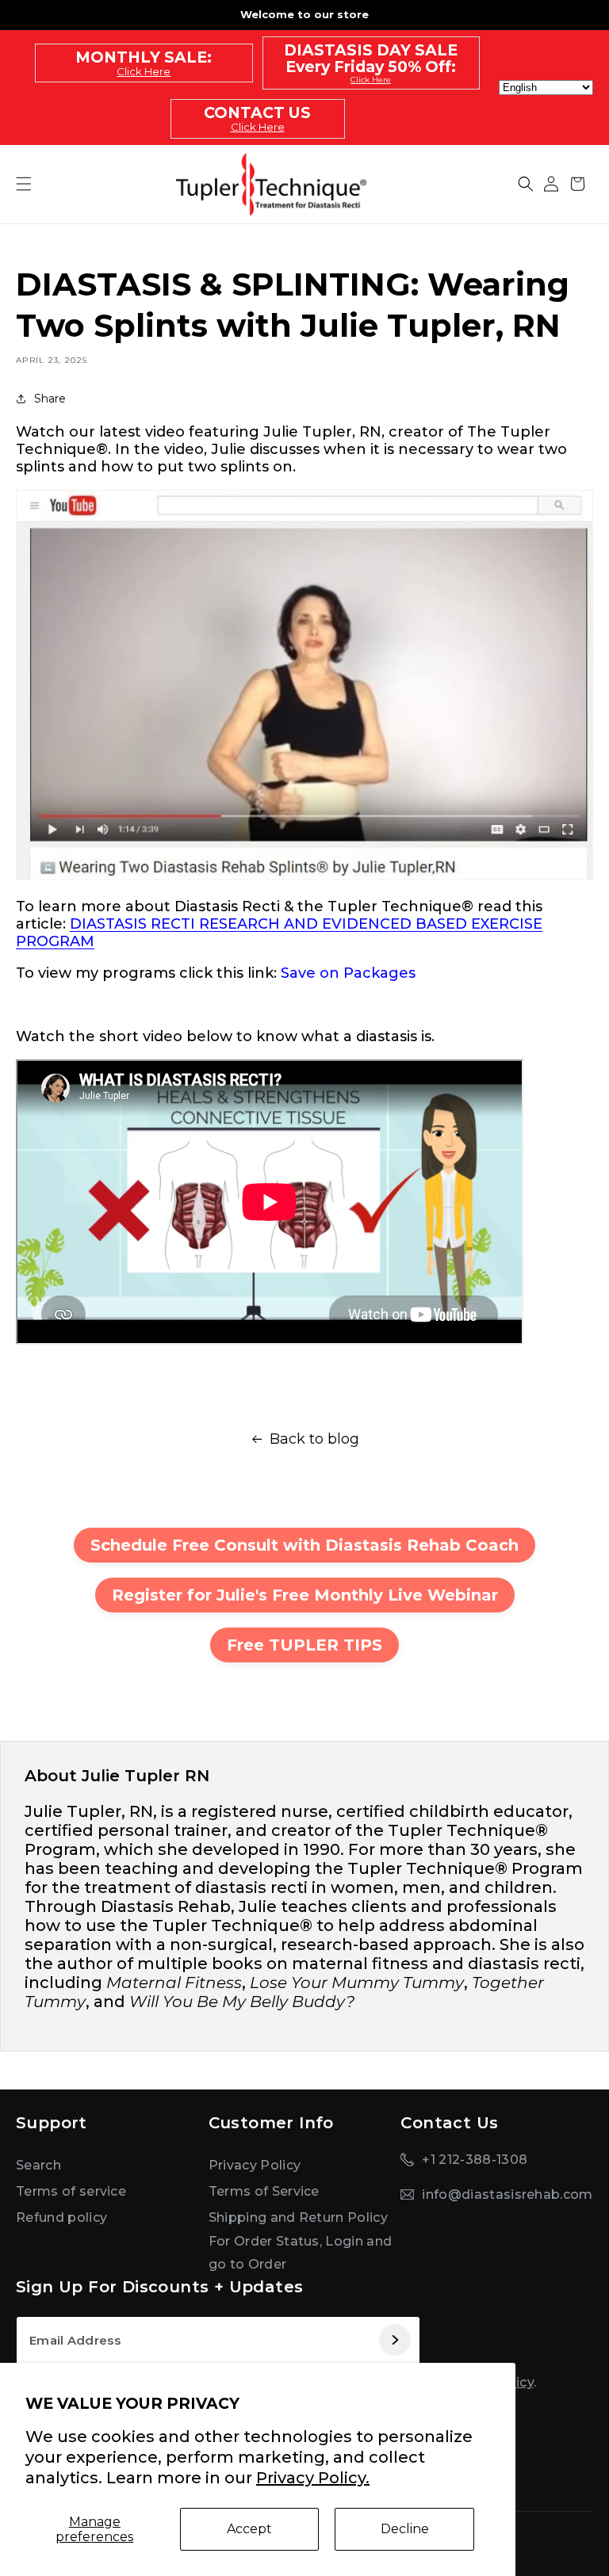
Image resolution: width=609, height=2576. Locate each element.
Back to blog (314, 1439)
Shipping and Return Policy (298, 2217)
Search (38, 2165)
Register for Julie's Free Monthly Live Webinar (305, 1595)
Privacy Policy (255, 2165)
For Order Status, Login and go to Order (301, 2253)
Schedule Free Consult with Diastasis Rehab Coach (304, 1545)
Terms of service (71, 2191)
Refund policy (61, 2217)
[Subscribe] (394, 2341)
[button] (526, 184)
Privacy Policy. (313, 2478)
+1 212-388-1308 (475, 2160)
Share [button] (50, 399)
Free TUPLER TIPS (304, 1645)
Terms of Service (264, 2191)
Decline (405, 2529)
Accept (249, 2529)
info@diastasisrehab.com (507, 2194)
